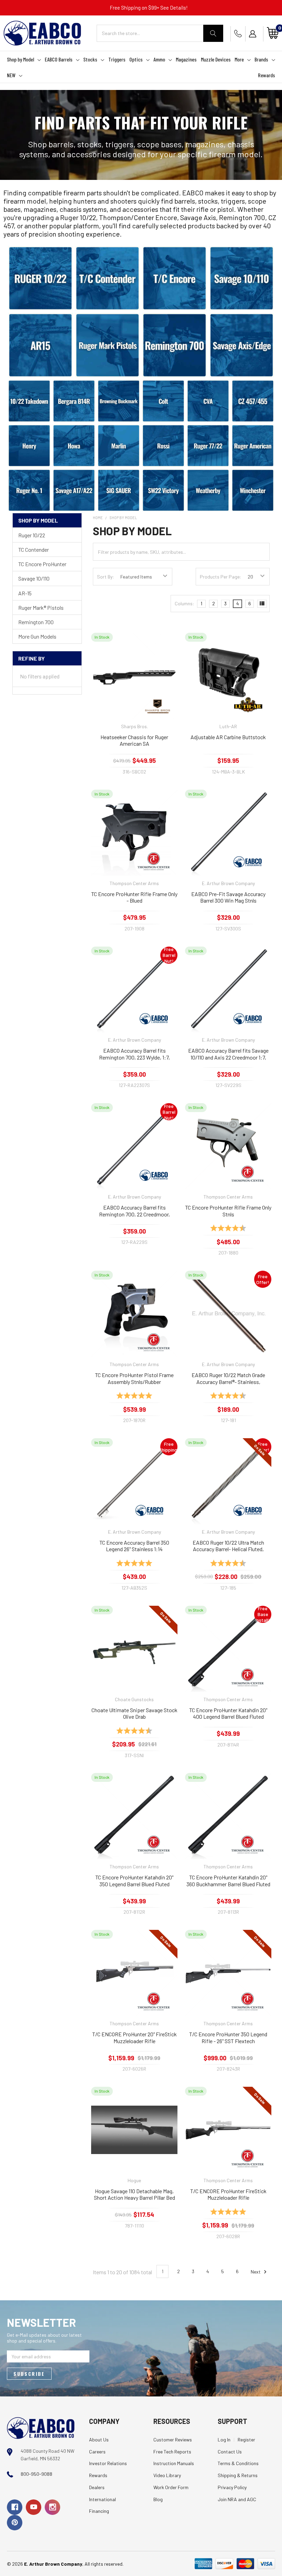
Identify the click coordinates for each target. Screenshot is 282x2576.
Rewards (267, 75)
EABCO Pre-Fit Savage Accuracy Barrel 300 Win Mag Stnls (228, 897)
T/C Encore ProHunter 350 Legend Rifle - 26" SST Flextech (228, 2037)
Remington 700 (36, 622)
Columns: (185, 603)
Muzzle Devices (216, 59)
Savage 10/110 (34, 578)
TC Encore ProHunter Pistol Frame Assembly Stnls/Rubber (134, 1378)
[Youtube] (34, 2507)
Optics (136, 59)
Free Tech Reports (172, 2452)
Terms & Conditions (238, 2463)
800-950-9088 (36, 2474)
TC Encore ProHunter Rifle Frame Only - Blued (134, 897)
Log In (224, 2440)
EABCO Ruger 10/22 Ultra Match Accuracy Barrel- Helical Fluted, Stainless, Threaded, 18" (228, 1546)
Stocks (90, 59)
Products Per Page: (221, 577)
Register (246, 2440)
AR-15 (25, 593)
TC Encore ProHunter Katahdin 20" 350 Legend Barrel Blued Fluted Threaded (134, 1881)
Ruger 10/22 (32, 535)
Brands (261, 59)
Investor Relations (108, 2463)
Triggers (117, 59)
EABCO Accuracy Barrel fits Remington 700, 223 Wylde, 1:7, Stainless (134, 1054)
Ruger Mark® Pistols (41, 608)
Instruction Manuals (174, 2463)
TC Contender (34, 549)
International (102, 2499)
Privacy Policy (232, 2487)
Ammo (159, 59)
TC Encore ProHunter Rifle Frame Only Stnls (228, 1211)
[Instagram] (52, 2507)
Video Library (167, 2475)
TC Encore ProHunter (42, 564)
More (239, 59)
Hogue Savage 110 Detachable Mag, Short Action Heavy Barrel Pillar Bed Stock (134, 2195)
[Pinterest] (15, 2523)
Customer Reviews (173, 2440)
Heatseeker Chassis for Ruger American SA (134, 740)
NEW (11, 75)
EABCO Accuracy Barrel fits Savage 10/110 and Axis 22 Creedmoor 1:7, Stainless (228, 1054)
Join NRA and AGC (237, 2499)
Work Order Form (171, 2487)
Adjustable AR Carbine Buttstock (228, 737)
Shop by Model (20, 59)
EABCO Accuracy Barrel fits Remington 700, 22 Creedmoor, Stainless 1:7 (134, 1211)
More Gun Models (37, 636)
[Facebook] (15, 2507)
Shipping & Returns (238, 2475)
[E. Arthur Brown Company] (41, 2427)
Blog (158, 2499)
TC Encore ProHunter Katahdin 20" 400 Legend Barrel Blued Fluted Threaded (228, 1714)
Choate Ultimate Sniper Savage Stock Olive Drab (134, 1713)
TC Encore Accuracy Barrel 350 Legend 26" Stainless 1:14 (134, 1546)
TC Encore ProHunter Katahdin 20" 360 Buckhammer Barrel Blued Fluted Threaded (228, 1881)
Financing (99, 2511)
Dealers (97, 2487)
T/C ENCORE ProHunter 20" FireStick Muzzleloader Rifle (134, 2037)
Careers (97, 2452)
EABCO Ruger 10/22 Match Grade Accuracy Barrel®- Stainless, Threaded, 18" (228, 1378)
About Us (99, 2440)
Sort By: (106, 577)
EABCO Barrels (59, 59)
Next (256, 2271)
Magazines (186, 59)
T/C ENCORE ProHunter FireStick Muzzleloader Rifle (228, 2194)
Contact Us (230, 2452)
